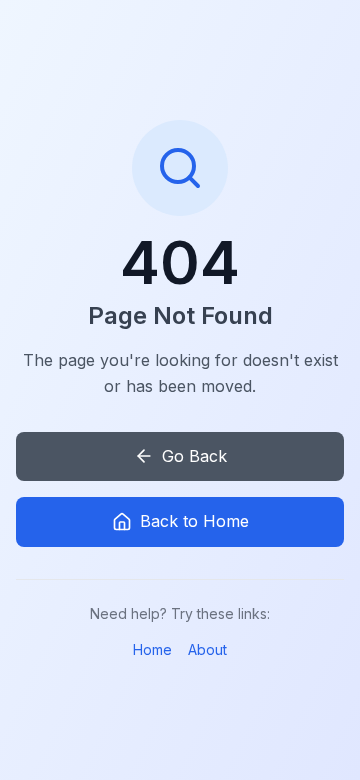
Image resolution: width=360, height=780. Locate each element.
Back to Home (194, 521)
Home (152, 649)
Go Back (194, 456)
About (207, 649)
